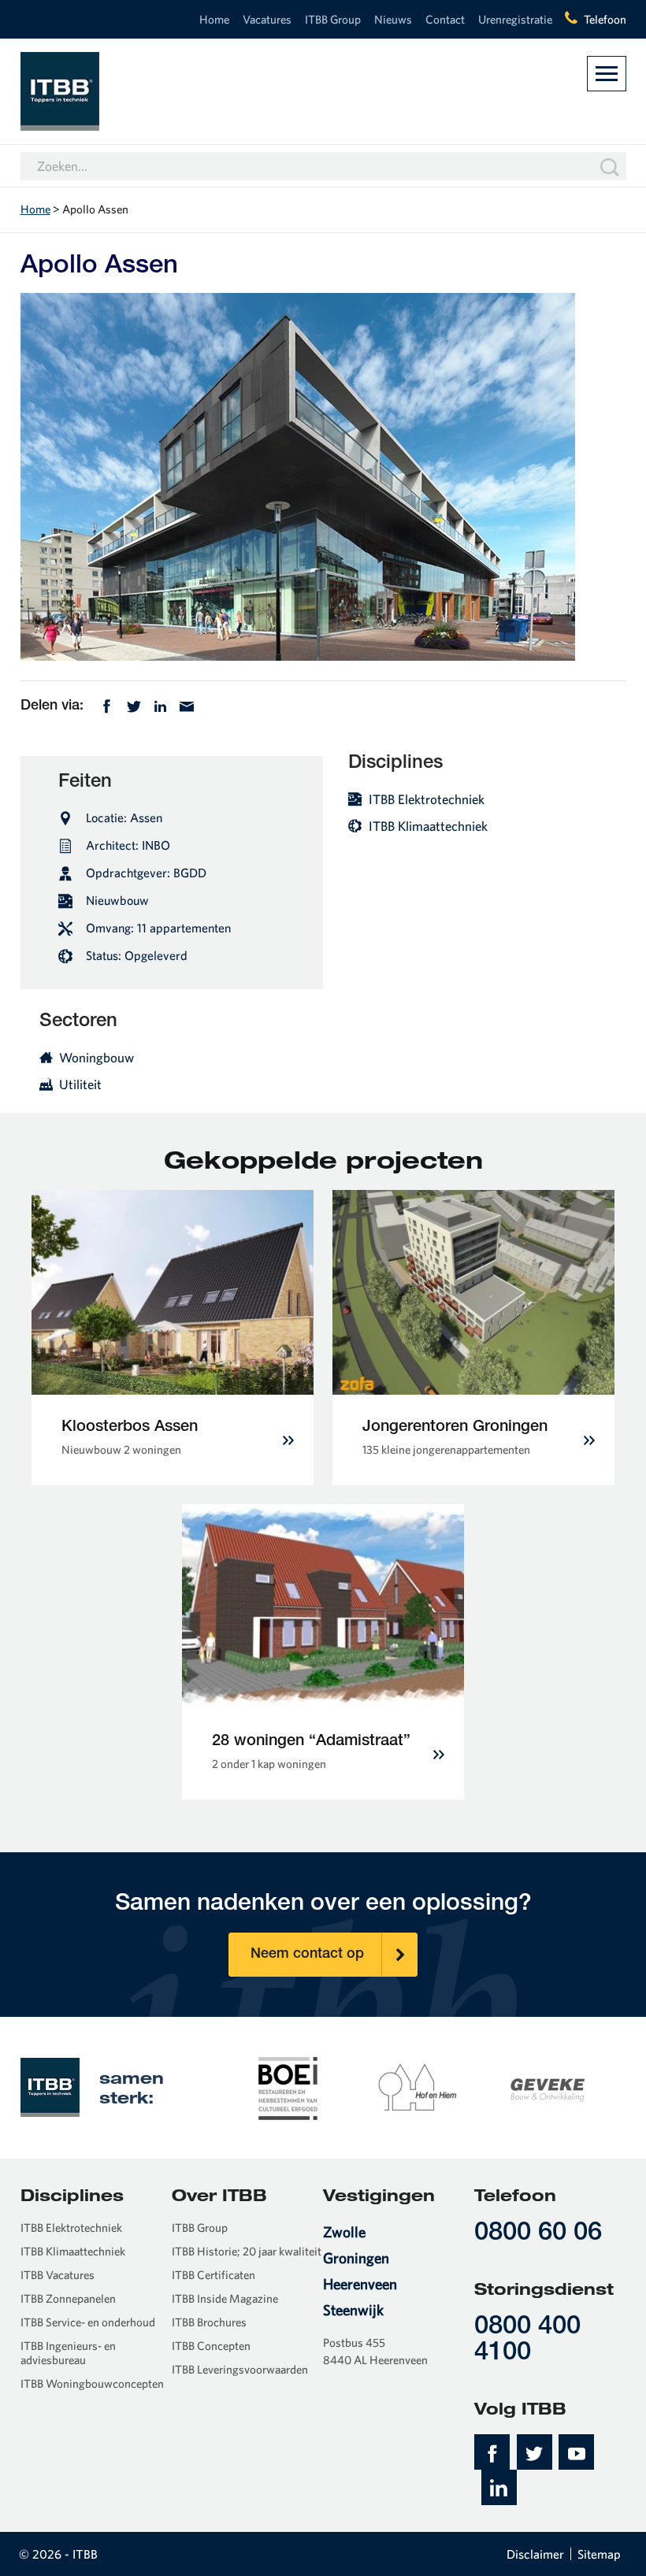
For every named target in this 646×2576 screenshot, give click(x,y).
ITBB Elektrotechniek (427, 799)
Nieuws (393, 19)
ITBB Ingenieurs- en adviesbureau (68, 2353)
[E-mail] (187, 704)
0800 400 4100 (527, 2341)
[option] (288, 2087)
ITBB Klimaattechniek (428, 826)
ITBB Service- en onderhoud (88, 2322)
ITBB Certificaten (213, 2275)
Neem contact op (307, 1955)
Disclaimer (535, 2554)
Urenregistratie (515, 19)
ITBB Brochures (209, 2322)
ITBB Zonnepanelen (68, 2298)
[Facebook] (107, 704)
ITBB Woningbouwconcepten (92, 2383)
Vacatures (267, 19)
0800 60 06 (538, 2234)
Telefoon (605, 19)
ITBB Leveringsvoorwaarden (240, 2369)
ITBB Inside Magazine (225, 2298)
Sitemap (599, 2554)
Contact (445, 19)
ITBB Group (333, 19)
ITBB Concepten (211, 2346)
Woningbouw (97, 1057)
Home (214, 19)
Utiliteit (80, 1084)
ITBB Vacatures (58, 2275)
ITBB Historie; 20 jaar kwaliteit (247, 2251)
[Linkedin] (160, 704)
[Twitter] (134, 704)
